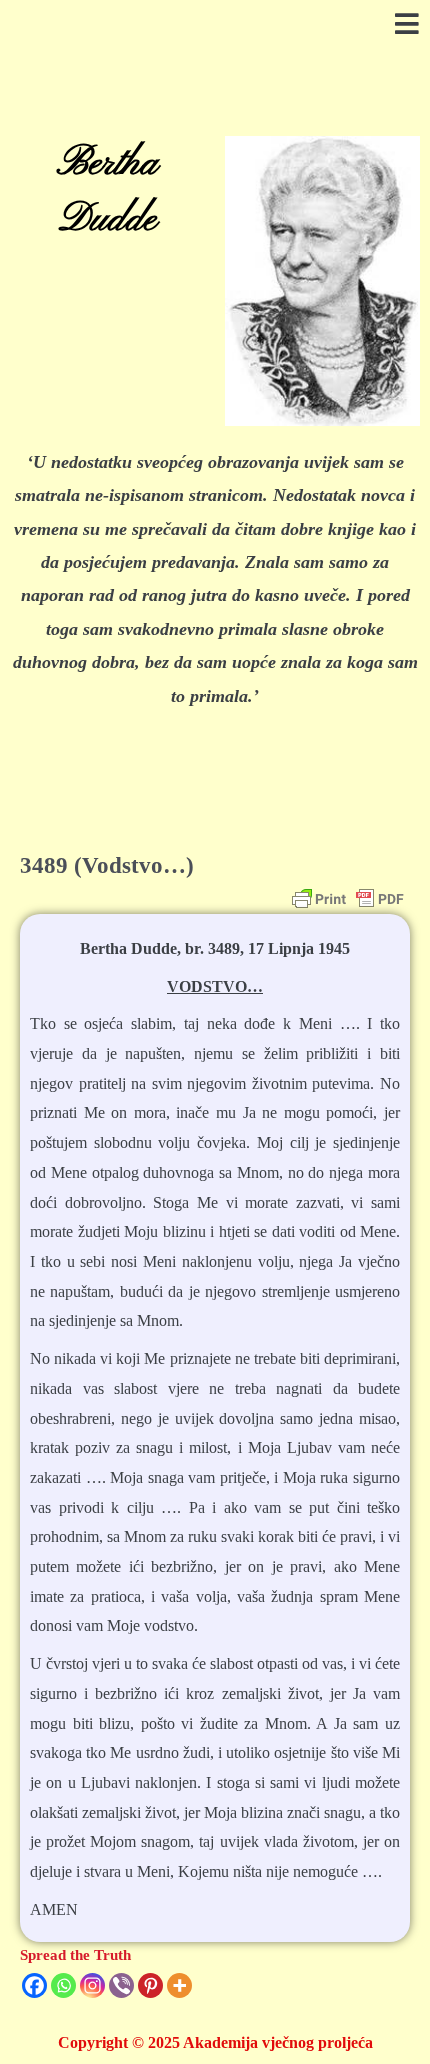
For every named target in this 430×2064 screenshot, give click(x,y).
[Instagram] (92, 1985)
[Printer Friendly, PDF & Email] (348, 899)
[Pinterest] (150, 1985)
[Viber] (121, 1985)
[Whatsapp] (63, 1985)
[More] (179, 1985)
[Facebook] (34, 1985)
